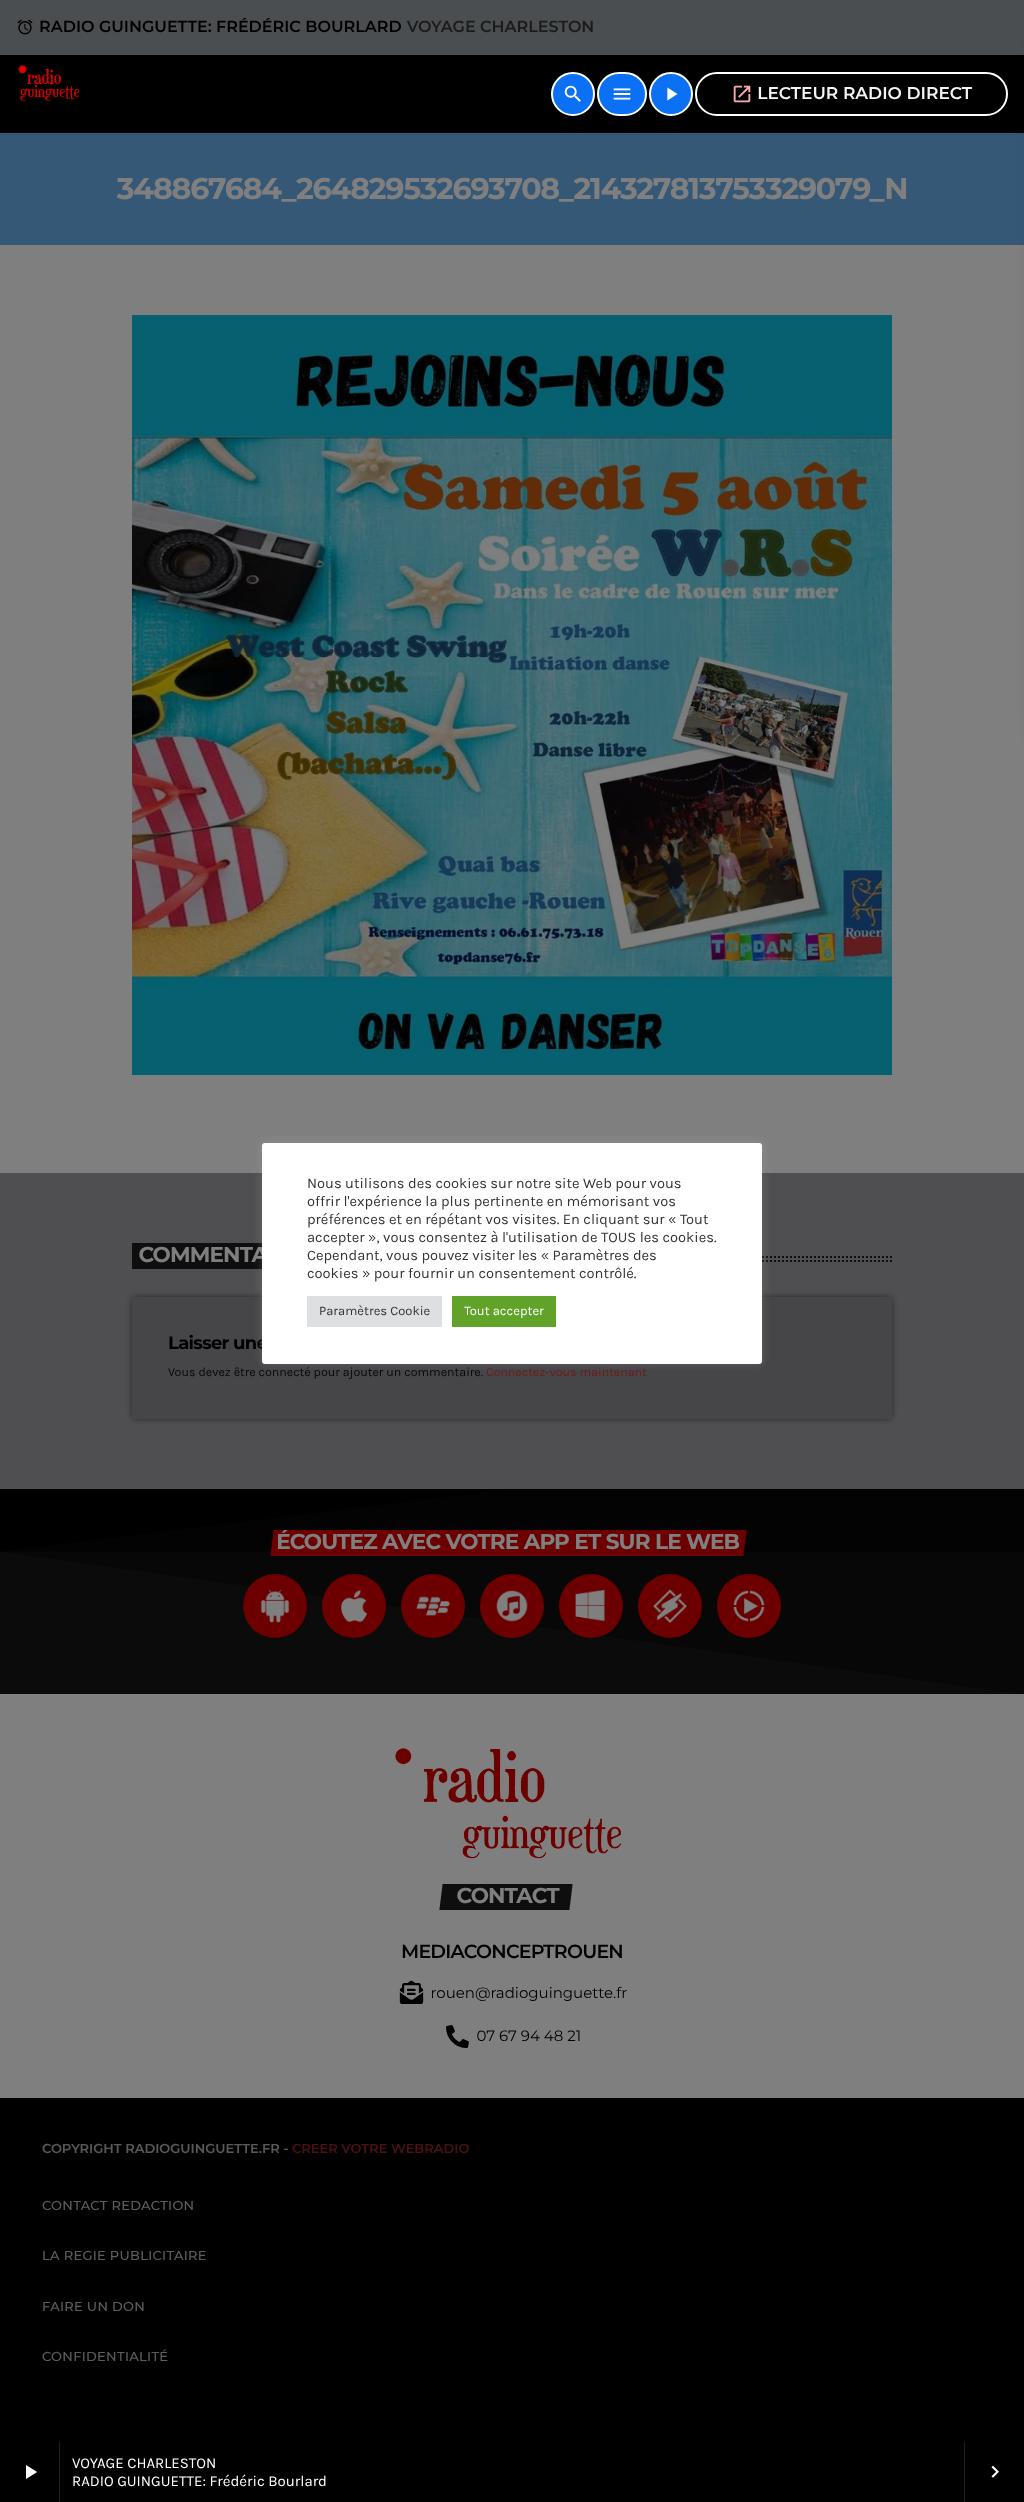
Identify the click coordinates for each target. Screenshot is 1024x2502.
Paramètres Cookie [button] (374, 1311)
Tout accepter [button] (504, 1311)
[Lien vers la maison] (51, 94)
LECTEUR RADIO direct (851, 94)
